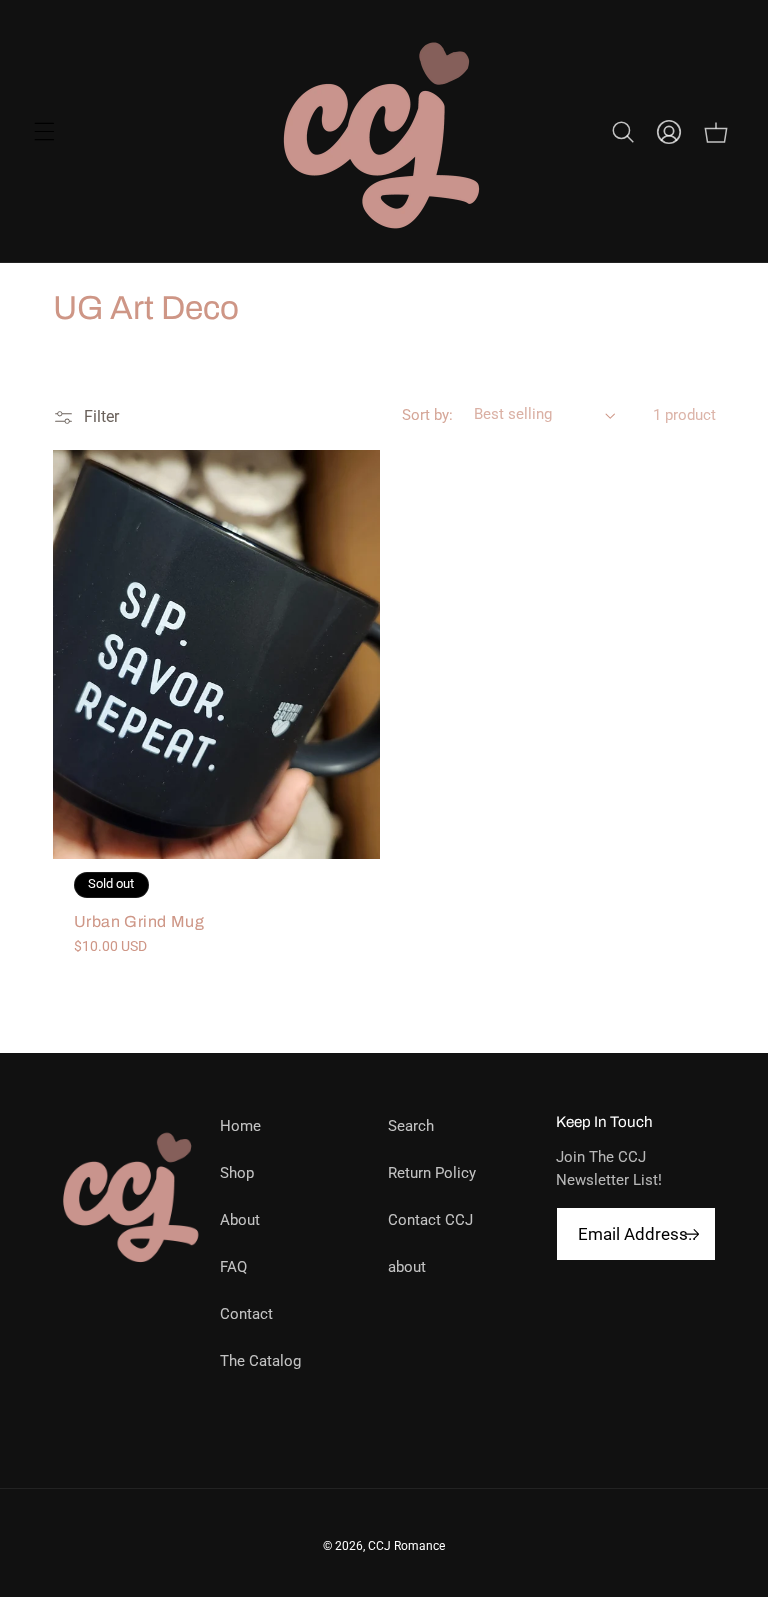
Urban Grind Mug (139, 921)
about (407, 1267)
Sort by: (427, 415)
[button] (44, 132)
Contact (246, 1314)
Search (411, 1126)
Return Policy (432, 1173)
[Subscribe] (691, 1234)
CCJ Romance (406, 1546)
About (240, 1220)
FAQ (233, 1267)
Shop (237, 1173)
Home (240, 1126)
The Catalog (260, 1361)
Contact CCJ (430, 1220)
